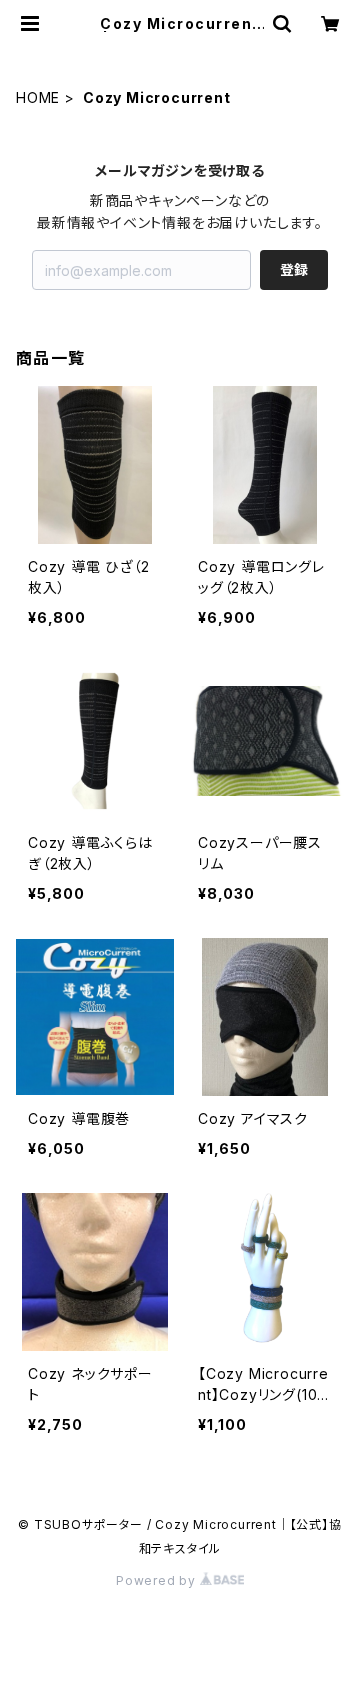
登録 (294, 269)
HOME (38, 97)
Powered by (158, 1580)
